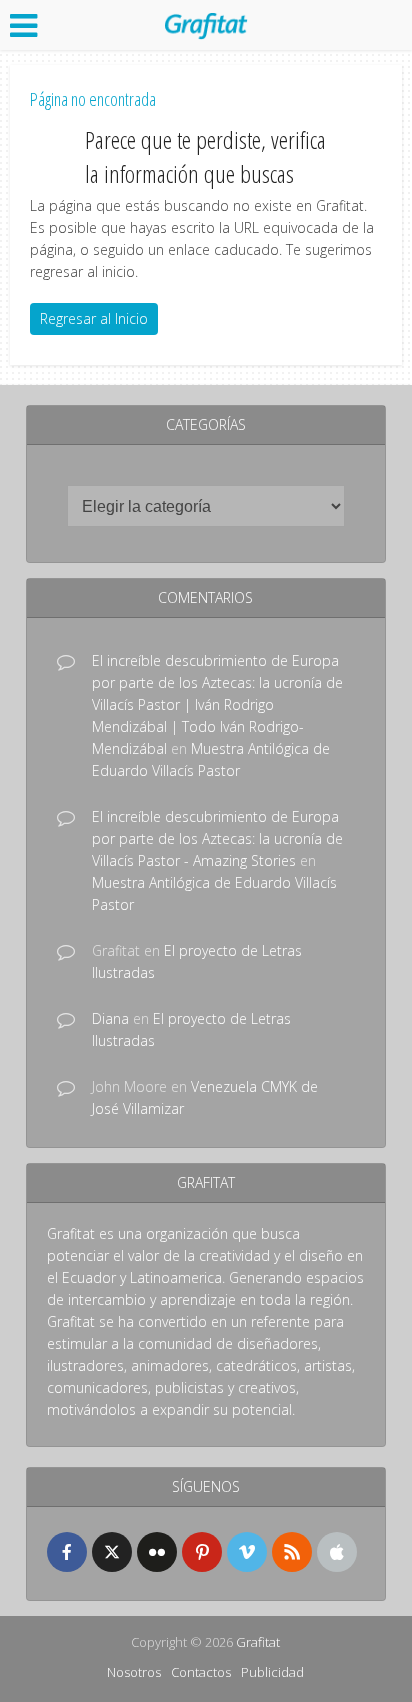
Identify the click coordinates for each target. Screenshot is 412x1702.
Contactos (201, 1672)
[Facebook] (67, 1552)
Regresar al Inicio (94, 318)
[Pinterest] (202, 1552)
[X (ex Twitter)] (112, 1552)
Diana (110, 1018)
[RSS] (292, 1552)
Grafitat (258, 1642)
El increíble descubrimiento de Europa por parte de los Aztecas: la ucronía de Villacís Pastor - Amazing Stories (217, 838)
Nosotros (134, 1672)
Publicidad (272, 1672)
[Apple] (337, 1552)
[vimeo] (247, 1552)
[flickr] (157, 1552)
